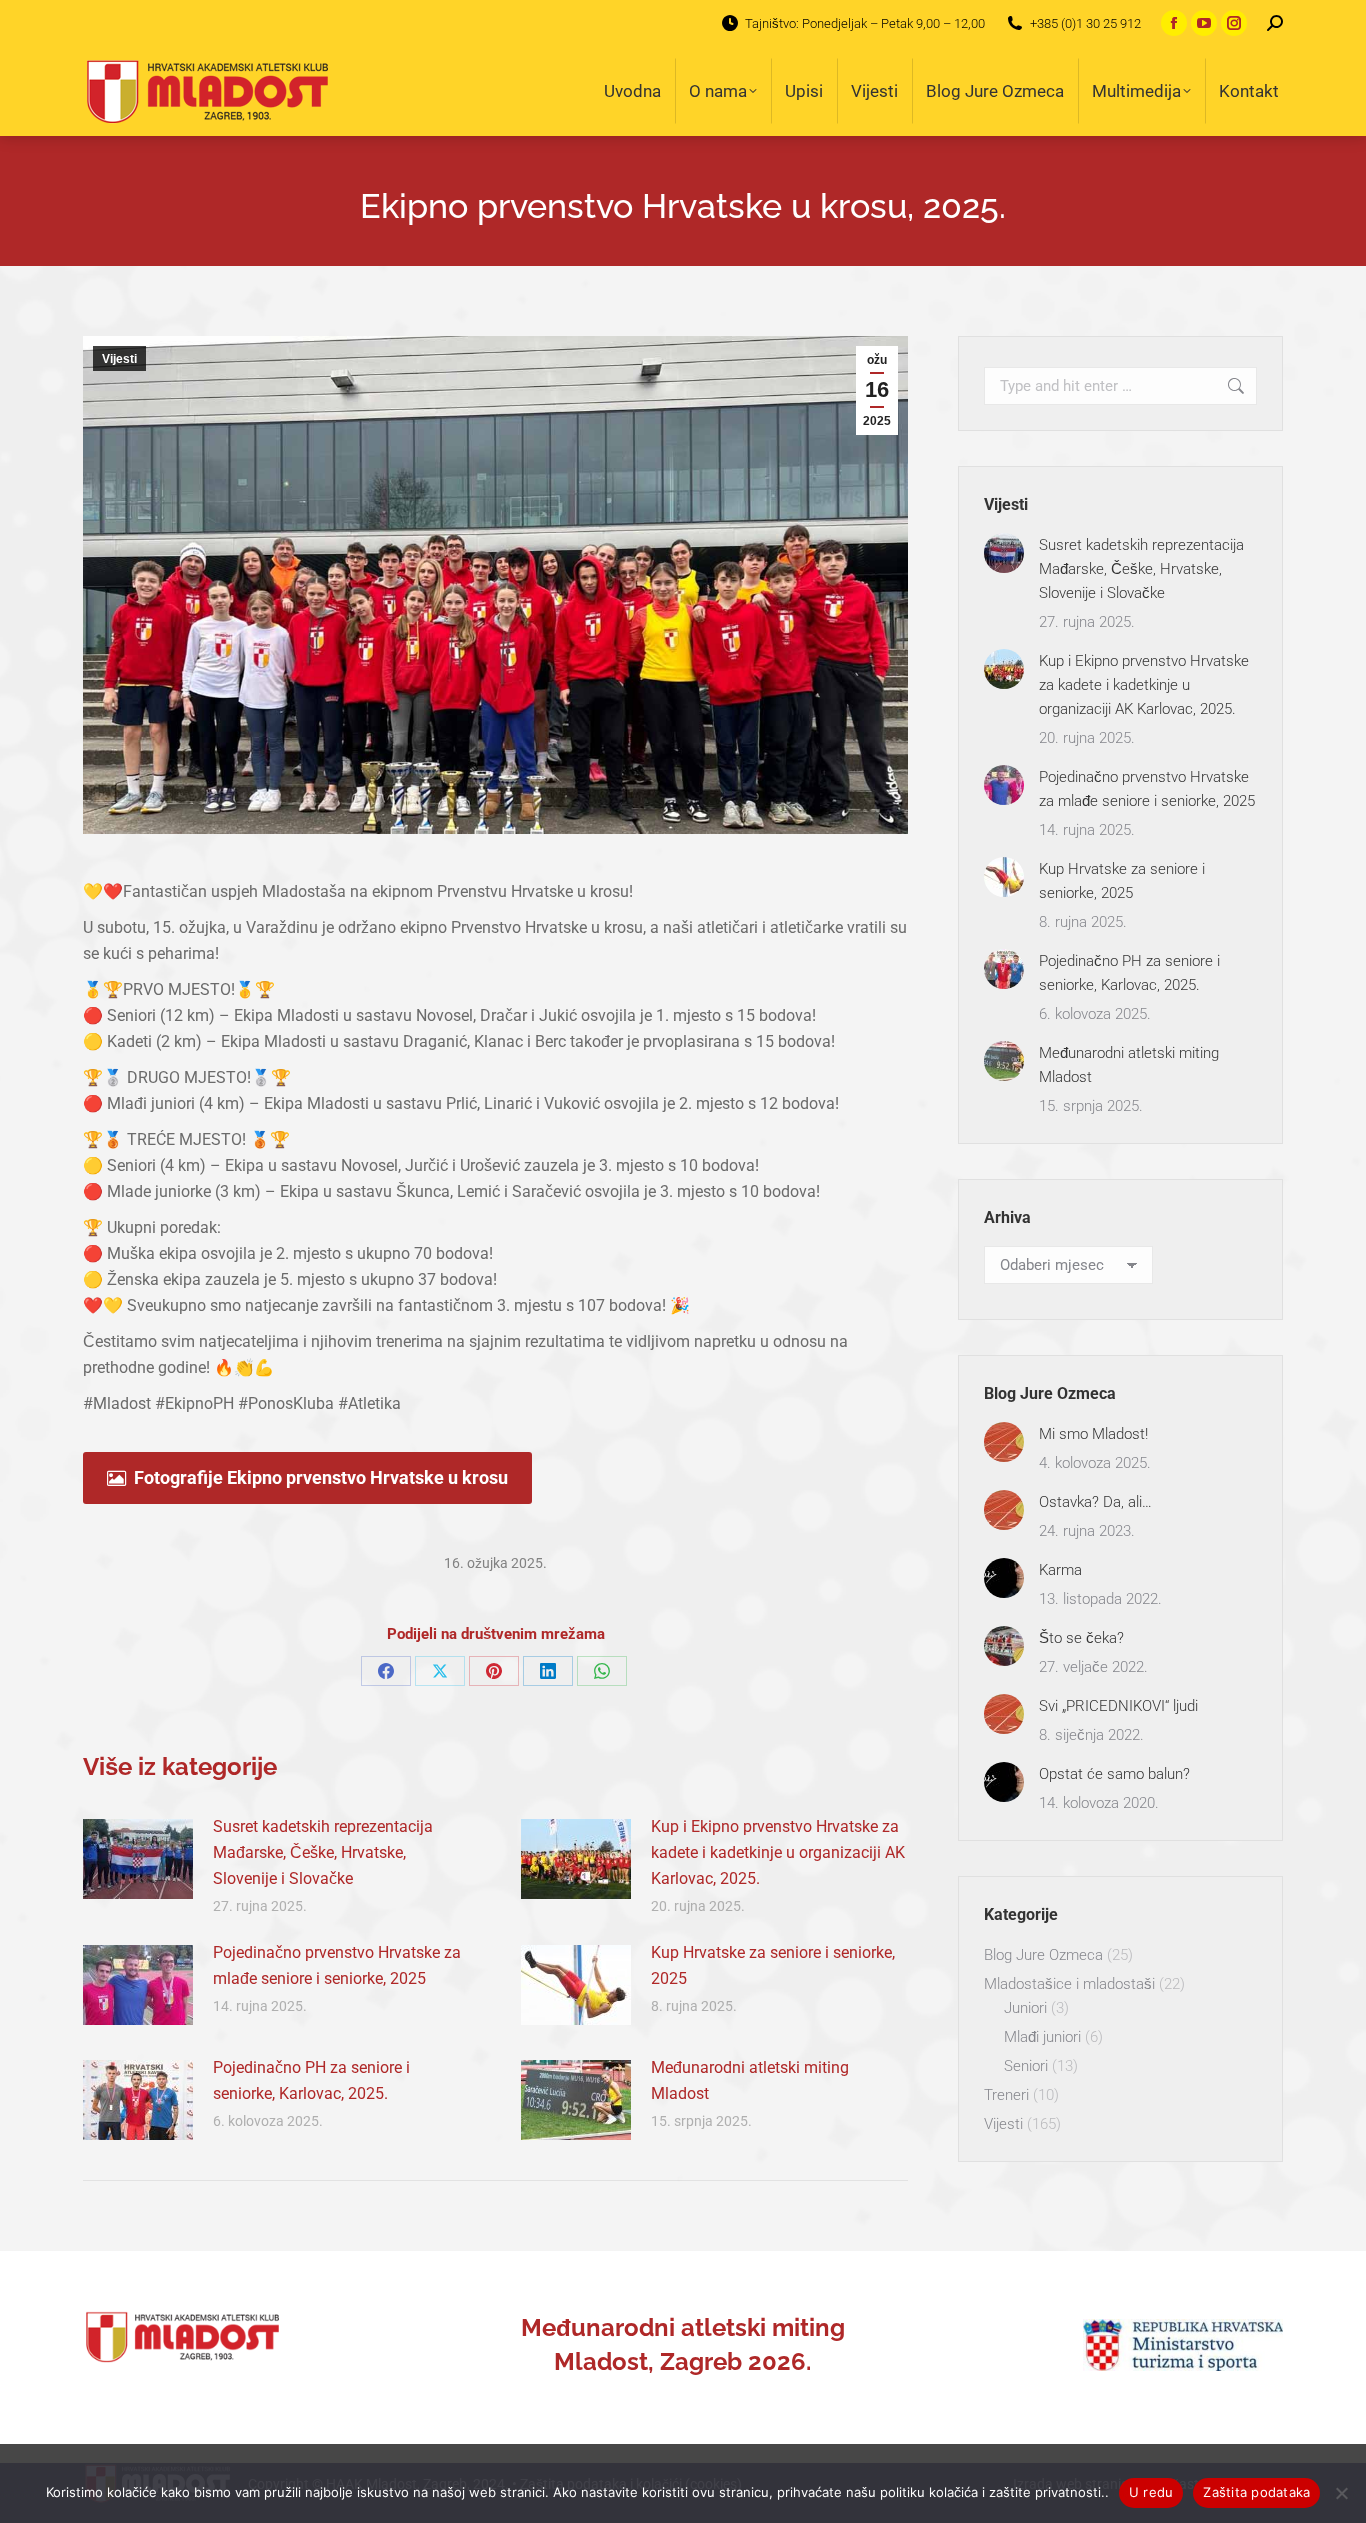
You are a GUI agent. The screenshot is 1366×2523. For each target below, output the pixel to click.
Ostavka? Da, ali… (1095, 1502)
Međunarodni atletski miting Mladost (750, 2080)
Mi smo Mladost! (1093, 1434)
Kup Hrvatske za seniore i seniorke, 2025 (773, 1965)
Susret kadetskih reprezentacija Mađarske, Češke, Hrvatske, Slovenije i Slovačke (323, 1852)
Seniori (1026, 2066)
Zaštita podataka (1256, 2492)
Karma (1060, 1570)
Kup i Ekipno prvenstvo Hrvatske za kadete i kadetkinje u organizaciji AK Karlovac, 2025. (778, 1852)
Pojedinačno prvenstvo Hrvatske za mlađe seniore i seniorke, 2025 (337, 1965)
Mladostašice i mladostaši (1069, 1984)
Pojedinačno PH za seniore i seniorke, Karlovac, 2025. (311, 2080)
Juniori (1025, 2008)
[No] (1341, 2493)
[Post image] (138, 1859)
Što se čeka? (1081, 1638)
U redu (1151, 2492)
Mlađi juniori (1042, 2037)
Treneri (1006, 2095)
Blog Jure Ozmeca (1043, 1955)
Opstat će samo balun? (1114, 1774)
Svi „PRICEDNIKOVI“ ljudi (1118, 1706)
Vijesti (119, 359)
